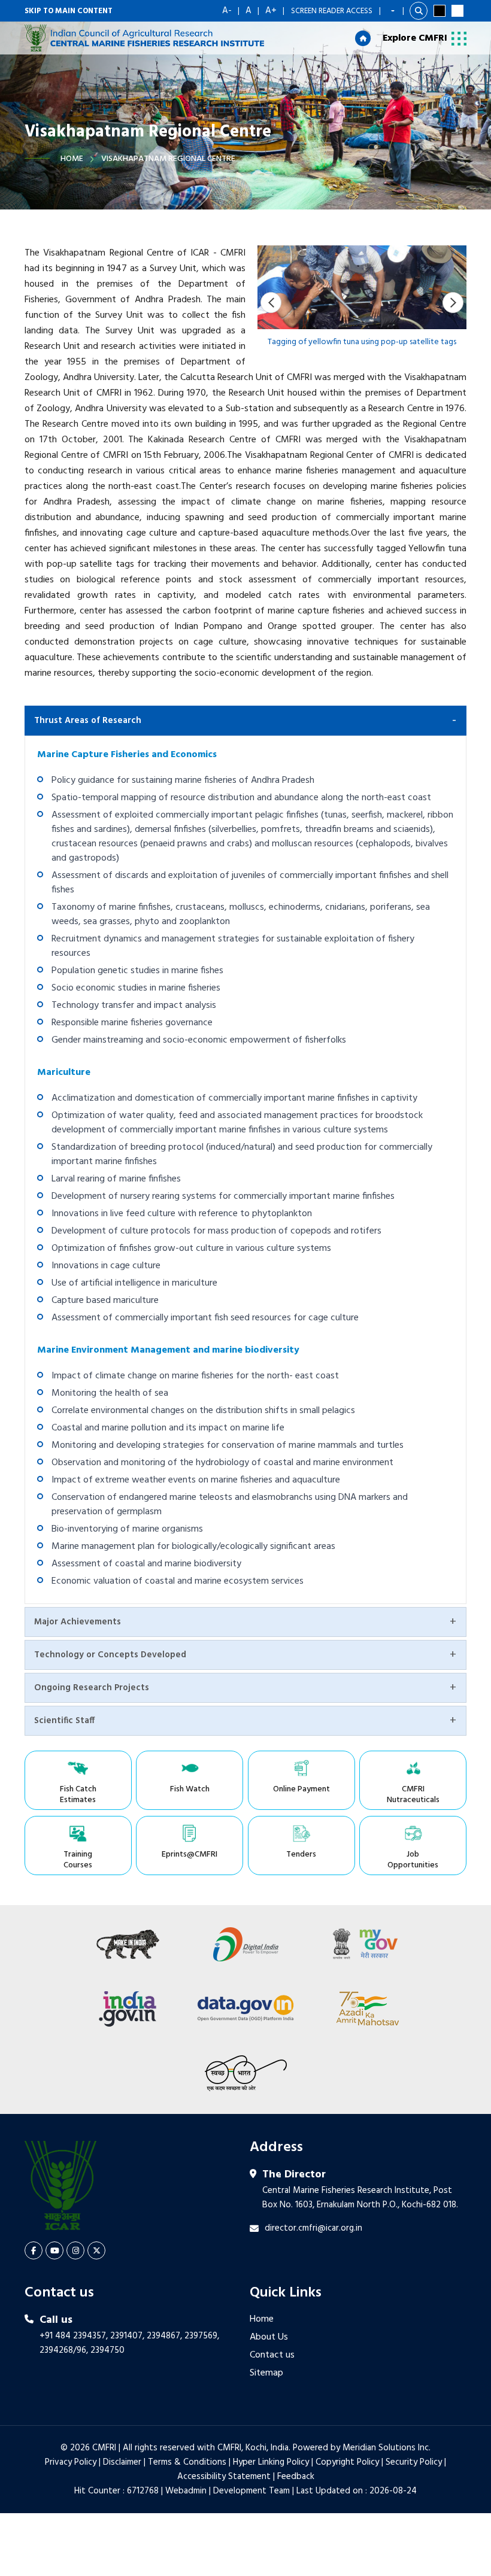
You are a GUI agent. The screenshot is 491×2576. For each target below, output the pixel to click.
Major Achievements (78, 1622)
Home (72, 159)
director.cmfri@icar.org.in (313, 2228)
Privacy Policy (71, 2462)
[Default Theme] (457, 11)
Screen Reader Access (332, 11)
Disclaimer (122, 2462)
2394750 (107, 2350)
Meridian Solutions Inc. (387, 2448)
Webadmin (186, 2491)
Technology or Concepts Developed (110, 1655)
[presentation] (271, 303)
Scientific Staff (64, 1721)
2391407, (127, 2336)
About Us (269, 2337)
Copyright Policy (347, 2462)
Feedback (296, 2477)
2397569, (202, 2336)
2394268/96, (65, 2350)
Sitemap (266, 2373)
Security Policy (414, 2462)
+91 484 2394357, (74, 2336)
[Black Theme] (440, 11)
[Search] (419, 11)
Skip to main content (69, 11)
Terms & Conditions (187, 2462)
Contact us (272, 2355)
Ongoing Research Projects (92, 1688)
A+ (271, 11)
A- (227, 11)
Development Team (251, 2491)
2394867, (164, 2336)
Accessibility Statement (224, 2477)
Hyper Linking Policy (271, 2462)
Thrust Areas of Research (88, 721)
